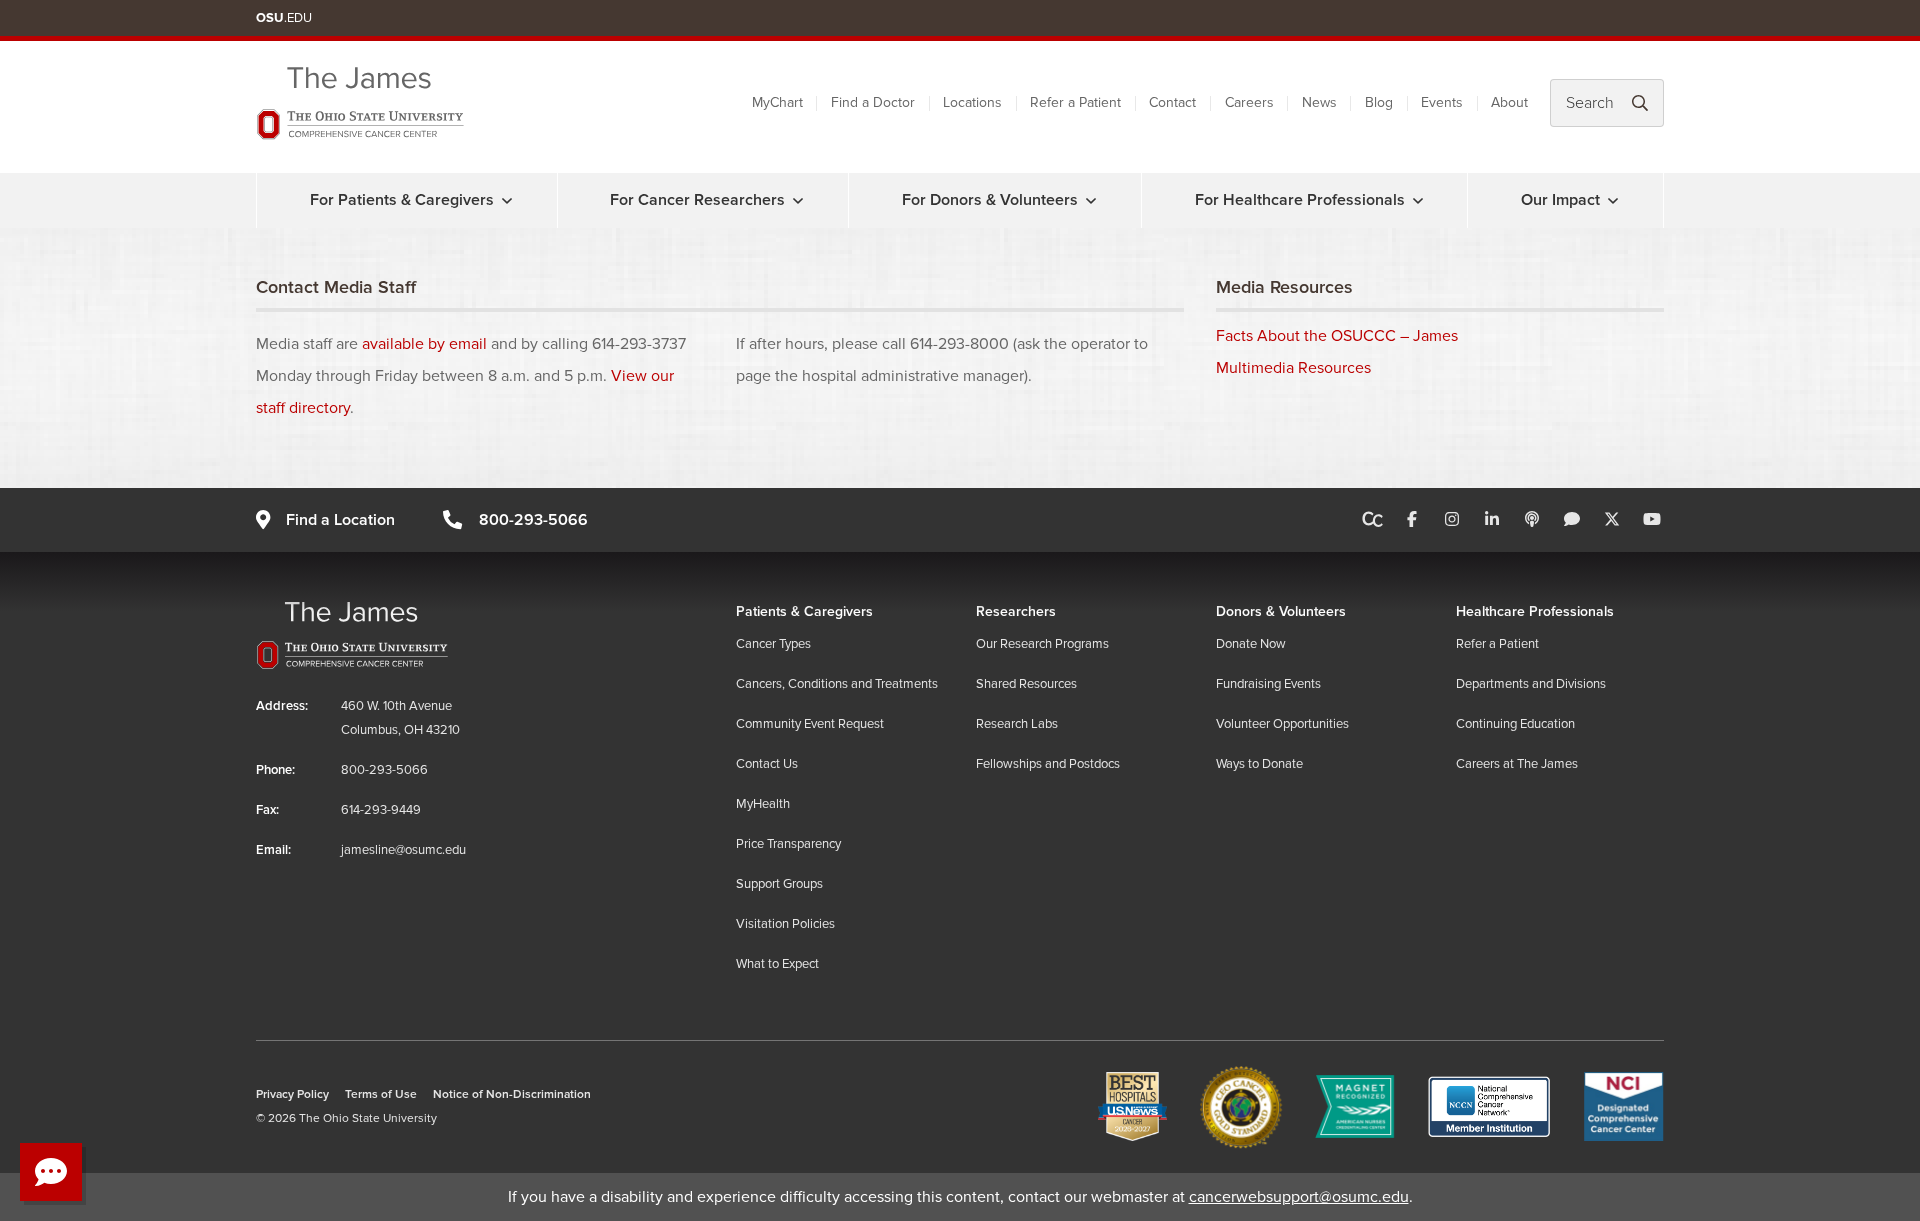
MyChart (777, 102)
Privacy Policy (292, 1094)
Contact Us (767, 764)
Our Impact (1560, 200)
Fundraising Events (1268, 684)
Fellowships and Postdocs (1048, 764)
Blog (1379, 102)
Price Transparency (788, 844)
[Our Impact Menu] (1613, 200)
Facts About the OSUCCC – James (1337, 336)
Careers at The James (1517, 764)
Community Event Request (810, 724)
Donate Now (1251, 644)
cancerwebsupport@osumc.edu (1299, 1197)
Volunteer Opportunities (1282, 724)
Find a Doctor (873, 102)
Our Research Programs (1042, 644)
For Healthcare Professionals (1300, 200)
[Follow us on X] (1612, 520)
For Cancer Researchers (697, 200)
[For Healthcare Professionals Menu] (1418, 200)
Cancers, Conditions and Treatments (837, 684)
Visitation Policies (785, 924)
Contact (1172, 102)
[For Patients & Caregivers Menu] (507, 200)
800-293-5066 (533, 520)
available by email (424, 344)
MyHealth (763, 804)
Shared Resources (1026, 684)
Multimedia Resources (1293, 368)
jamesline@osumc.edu (403, 850)
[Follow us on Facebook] (1412, 520)
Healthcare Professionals (1535, 611)
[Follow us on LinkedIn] (1492, 520)
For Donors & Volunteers (990, 200)
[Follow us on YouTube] (1652, 520)
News (1319, 102)
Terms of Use (381, 1094)
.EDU (284, 18)
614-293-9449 (381, 810)
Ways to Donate (1259, 764)
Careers (1249, 102)
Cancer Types (773, 644)
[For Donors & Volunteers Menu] (1091, 200)
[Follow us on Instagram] (1452, 520)
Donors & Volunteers (1281, 611)
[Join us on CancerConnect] (1372, 520)
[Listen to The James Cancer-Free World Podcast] (1532, 520)
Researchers (1016, 611)
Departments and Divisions (1531, 684)
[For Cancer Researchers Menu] (798, 200)
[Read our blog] (1572, 520)
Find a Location (340, 520)
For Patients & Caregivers (402, 200)
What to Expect (777, 964)
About (1509, 102)
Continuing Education (1515, 724)
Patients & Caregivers (804, 611)
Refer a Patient (1075, 102)
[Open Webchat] (51, 1172)
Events (1442, 102)
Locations (972, 102)
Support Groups (779, 884)
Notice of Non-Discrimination (512, 1094)
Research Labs (1017, 724)
